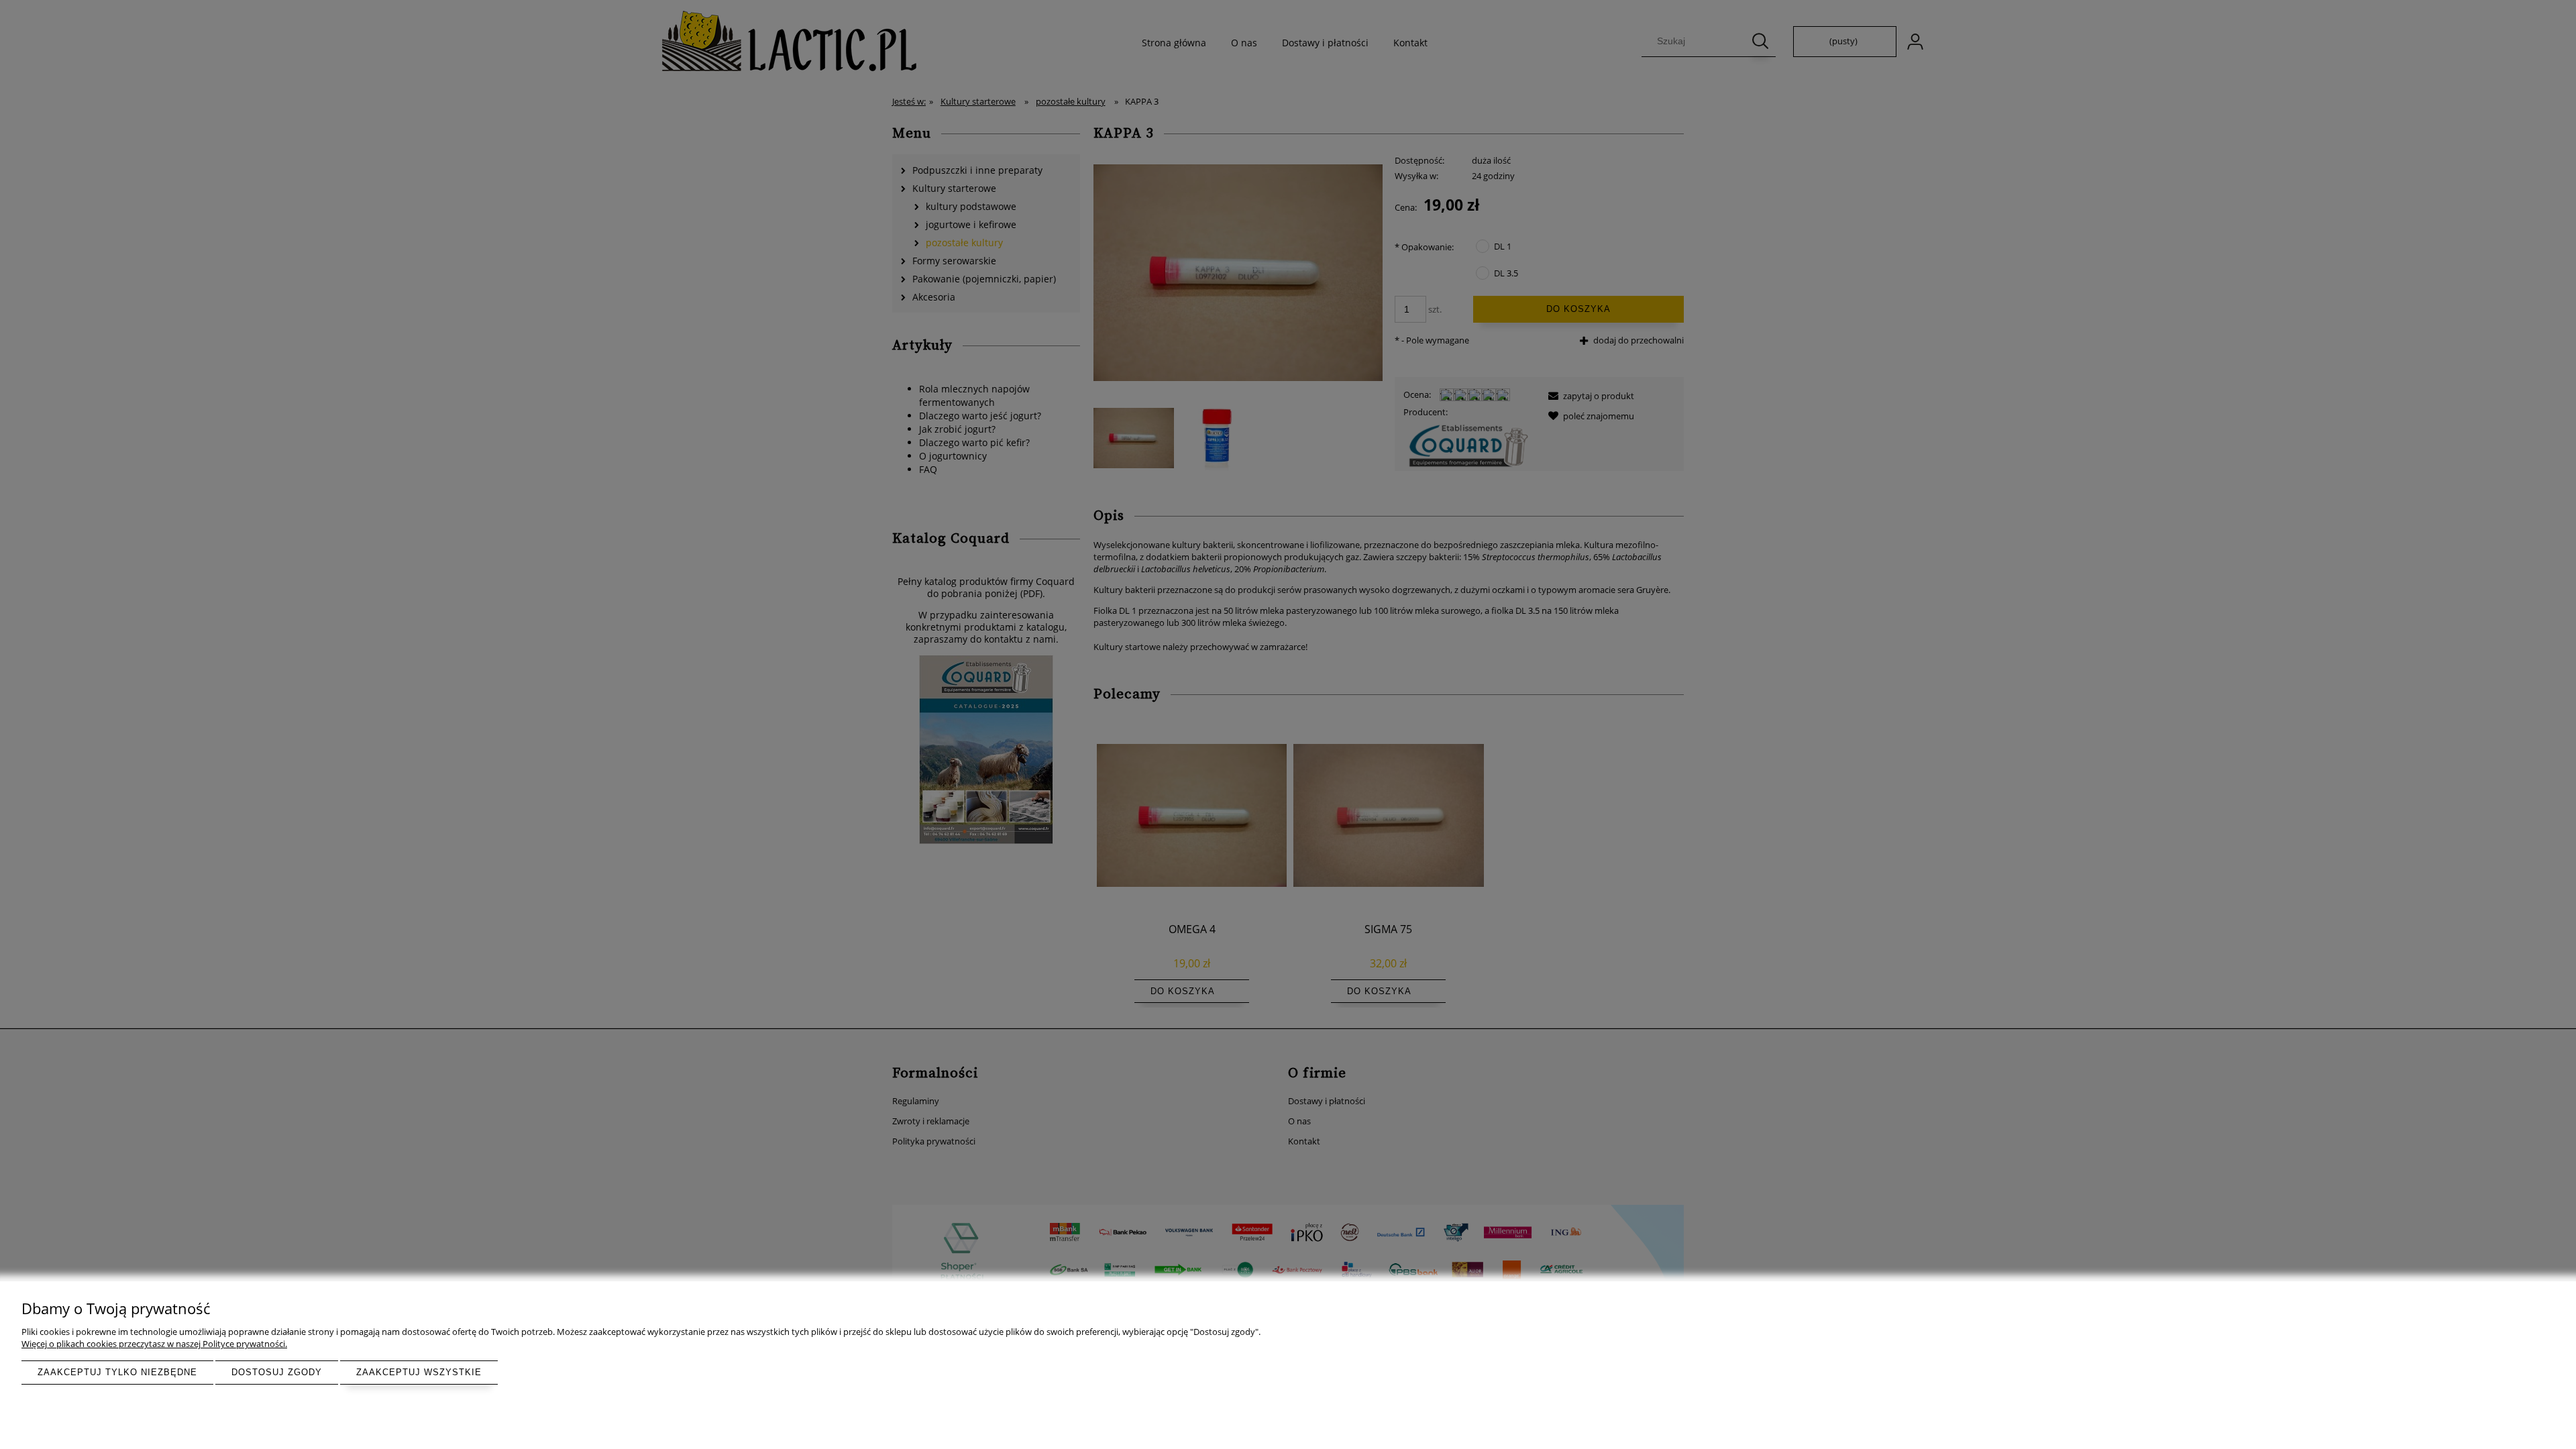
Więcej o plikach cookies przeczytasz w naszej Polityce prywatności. (154, 1344)
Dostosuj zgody (277, 1372)
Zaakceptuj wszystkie (419, 1372)
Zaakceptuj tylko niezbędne (117, 1372)
